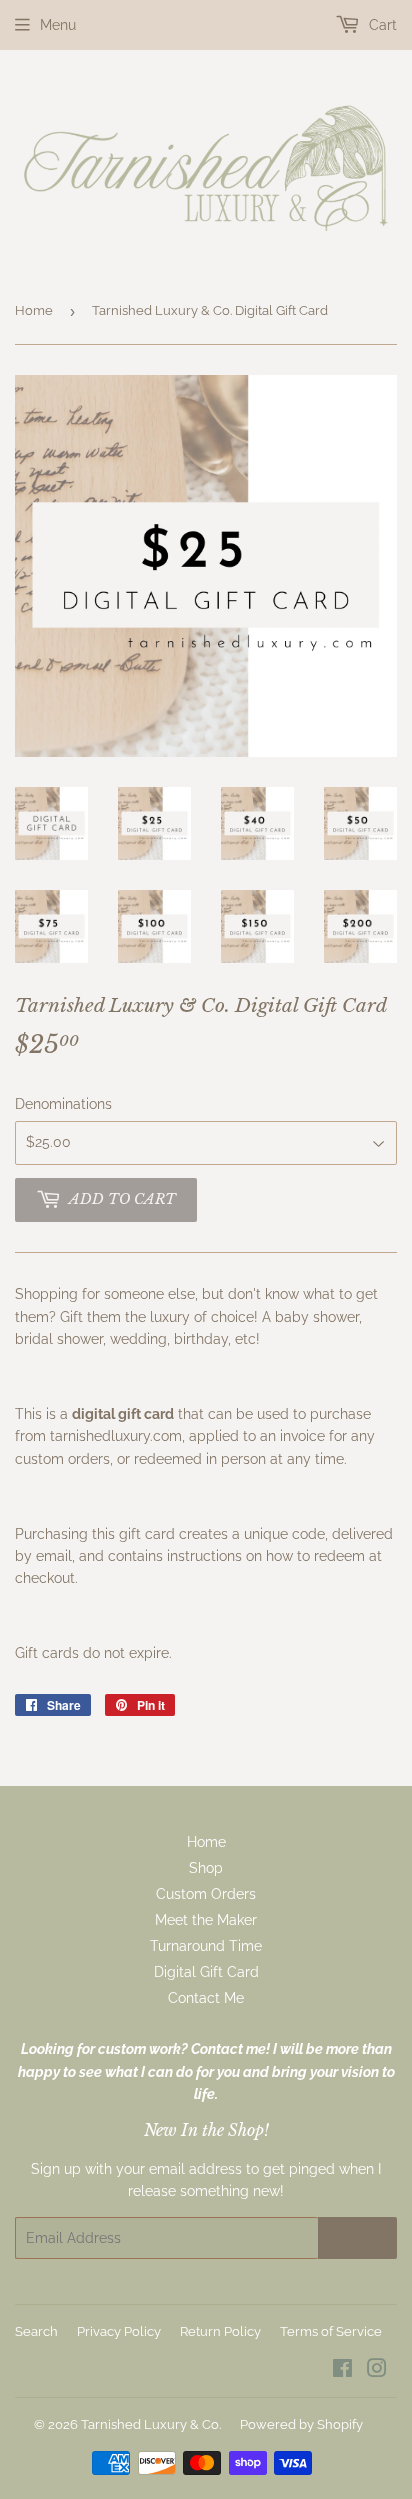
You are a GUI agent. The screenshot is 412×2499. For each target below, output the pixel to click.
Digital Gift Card (206, 1972)
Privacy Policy (119, 2331)
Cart (381, 25)
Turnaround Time (206, 1946)
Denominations (63, 1104)
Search (36, 2331)
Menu (58, 25)
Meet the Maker (206, 1920)
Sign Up (357, 2238)
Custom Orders (206, 1894)
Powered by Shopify (301, 2424)
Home (34, 310)
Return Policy (220, 2331)
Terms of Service (331, 2331)
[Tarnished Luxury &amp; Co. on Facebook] (342, 2371)
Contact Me (206, 1998)
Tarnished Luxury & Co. (151, 2424)
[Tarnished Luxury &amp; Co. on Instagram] (377, 2371)
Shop (206, 1868)
